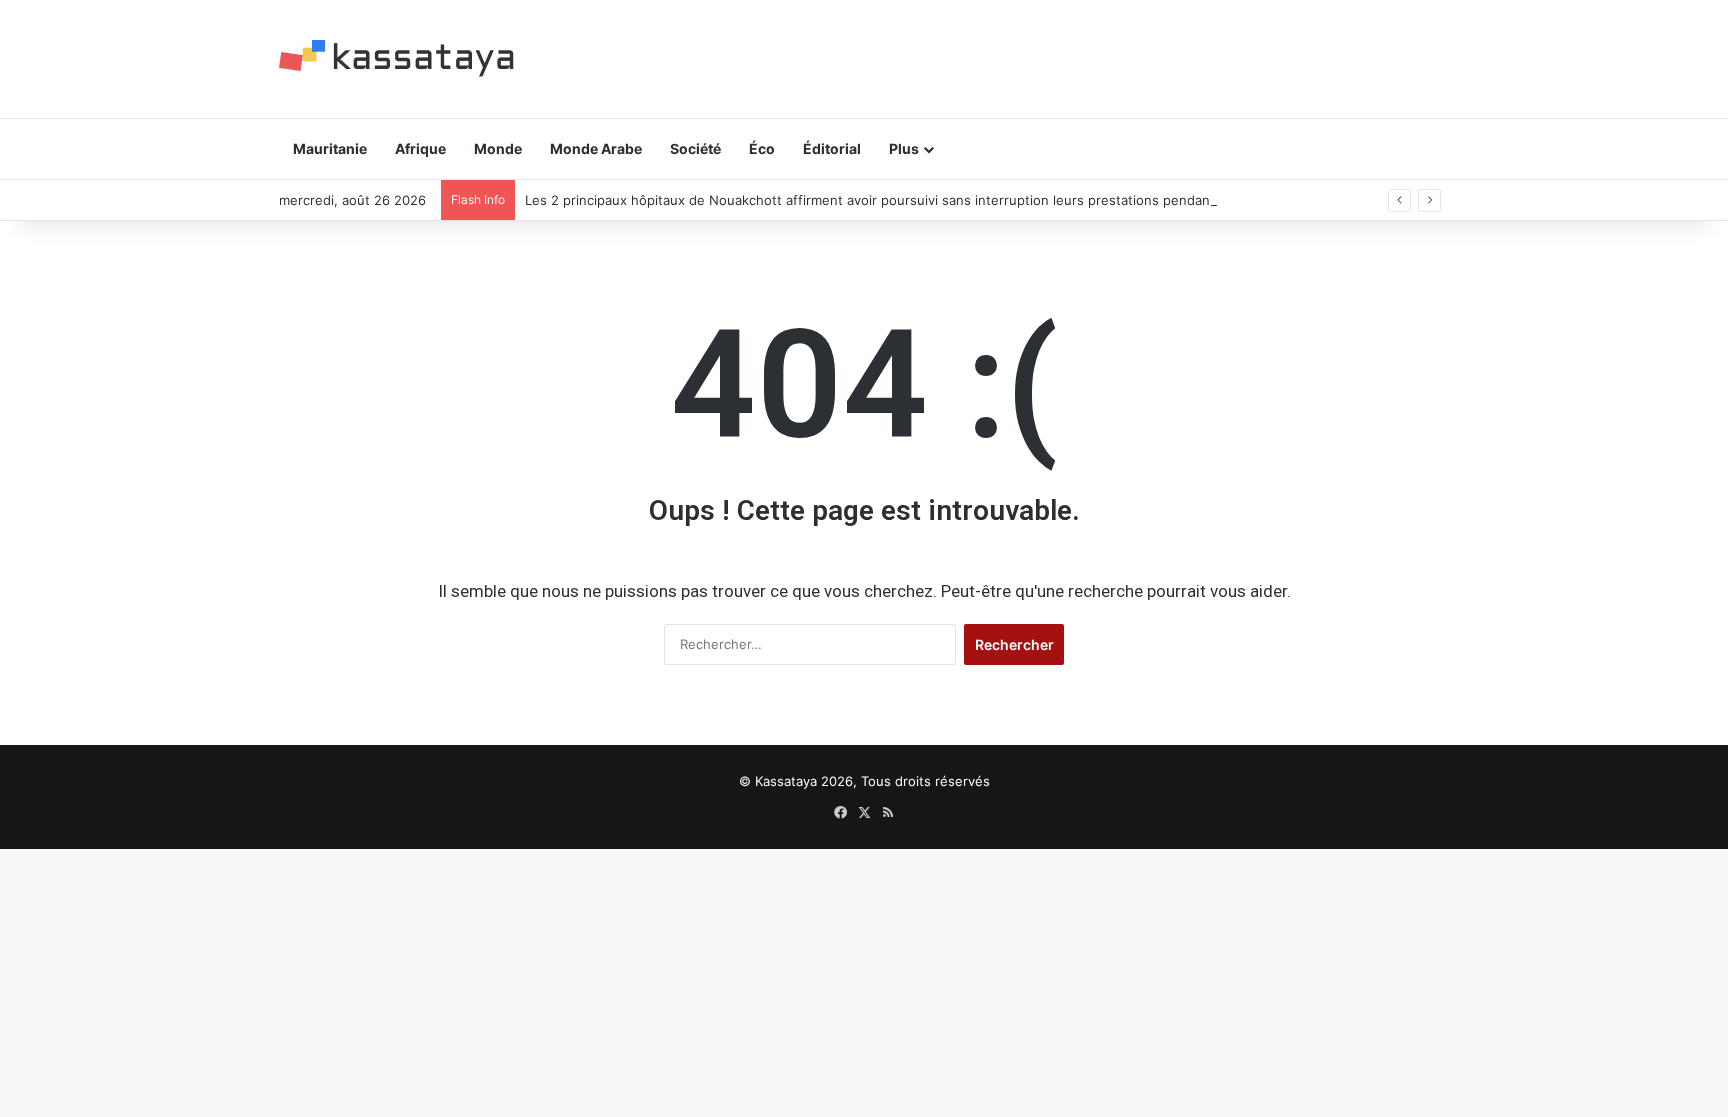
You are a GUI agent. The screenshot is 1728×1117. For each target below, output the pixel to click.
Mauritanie (330, 148)
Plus (904, 148)
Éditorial (832, 148)
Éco (762, 148)
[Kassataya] (396, 58)
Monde (498, 148)
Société (695, 148)
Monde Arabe (596, 148)
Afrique (420, 148)
